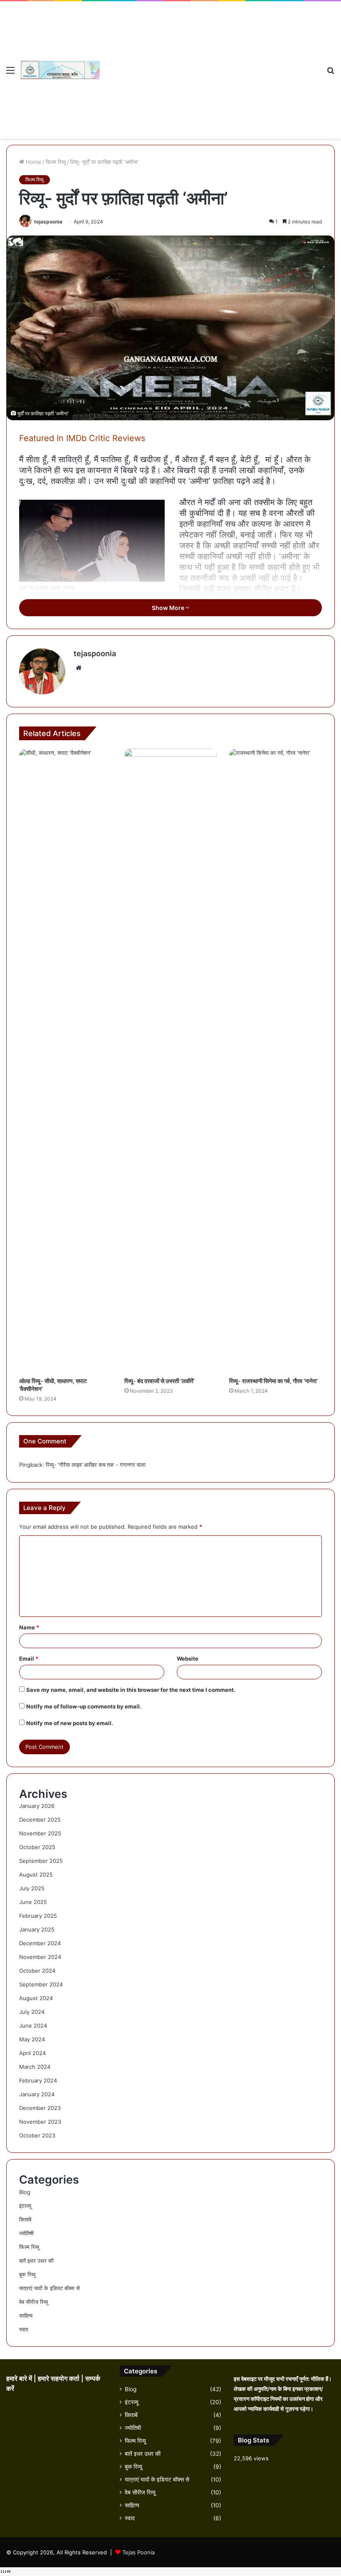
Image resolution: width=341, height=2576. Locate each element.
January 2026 (37, 1806)
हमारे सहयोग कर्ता (59, 2379)
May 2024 (32, 2039)
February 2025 (38, 1916)
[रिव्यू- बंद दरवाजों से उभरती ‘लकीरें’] (171, 1061)
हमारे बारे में (20, 2379)
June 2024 (33, 2026)
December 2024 (40, 1943)
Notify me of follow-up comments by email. (84, 1706)
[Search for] (331, 73)
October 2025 (37, 1847)
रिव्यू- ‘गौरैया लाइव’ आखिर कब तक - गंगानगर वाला (96, 1465)
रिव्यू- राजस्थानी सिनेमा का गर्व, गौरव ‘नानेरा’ (273, 1381)
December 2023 (40, 2108)
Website (188, 1659)
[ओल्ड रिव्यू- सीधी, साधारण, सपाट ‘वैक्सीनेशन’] (65, 1061)
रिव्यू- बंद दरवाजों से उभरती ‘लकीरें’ (159, 1381)
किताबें (25, 2219)
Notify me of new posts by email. (70, 1723)
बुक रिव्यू (27, 2274)
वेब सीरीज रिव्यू (33, 2302)
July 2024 (32, 2012)
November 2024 (40, 1957)
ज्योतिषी (26, 2233)
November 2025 (40, 1833)
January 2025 (37, 1929)
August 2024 (36, 1998)
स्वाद (24, 2329)
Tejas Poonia (138, 2552)
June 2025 (33, 1902)
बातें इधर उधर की (36, 2261)
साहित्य (26, 2316)
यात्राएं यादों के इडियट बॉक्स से (49, 2288)
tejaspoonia (48, 222)
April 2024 (32, 2053)
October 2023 (37, 2135)
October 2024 (37, 1971)
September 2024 (41, 1984)
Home (33, 162)
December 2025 (40, 1820)
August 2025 (36, 1874)
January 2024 (37, 2094)
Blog (25, 2192)
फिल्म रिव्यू (56, 162)
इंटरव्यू (25, 2206)
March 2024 (35, 2067)
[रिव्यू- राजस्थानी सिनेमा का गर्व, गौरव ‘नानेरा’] (276, 1061)
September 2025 (41, 1861)
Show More (169, 608)
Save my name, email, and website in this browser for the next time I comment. (131, 1690)
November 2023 (40, 2122)
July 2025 (32, 1888)
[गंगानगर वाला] (60, 70)
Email (29, 1659)
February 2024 (38, 2080)
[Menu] (10, 73)
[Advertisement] (210, 64)
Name (29, 1627)
